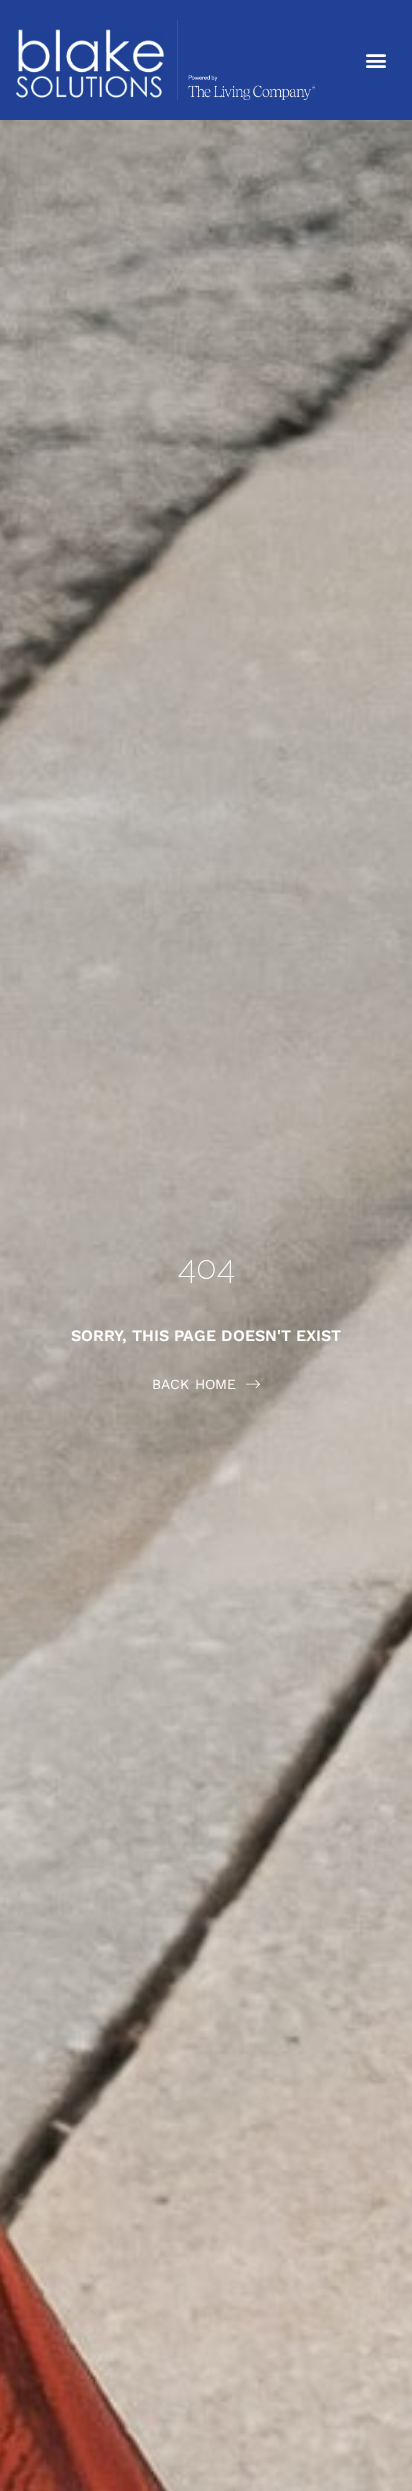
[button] (375, 60)
